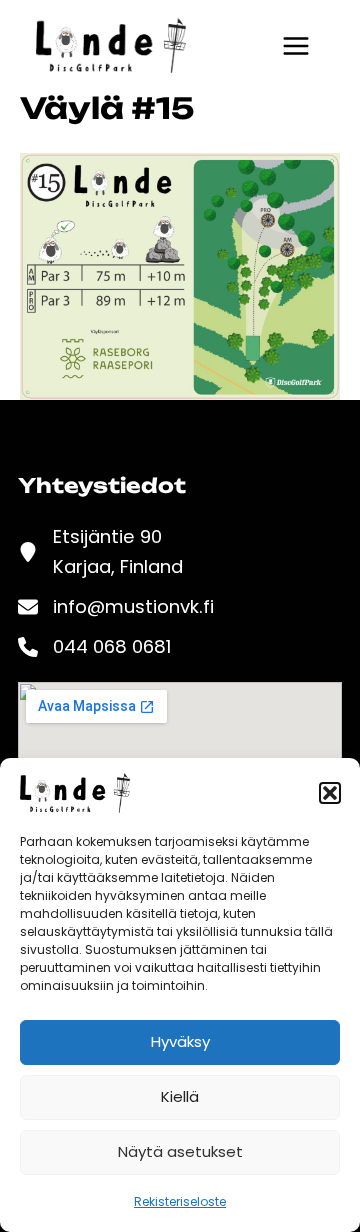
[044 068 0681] (94, 647)
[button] (330, 793)
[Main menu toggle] (296, 46)
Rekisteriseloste (180, 1201)
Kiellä (180, 1096)
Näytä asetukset (180, 1151)
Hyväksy (180, 1041)
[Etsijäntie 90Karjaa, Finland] (100, 552)
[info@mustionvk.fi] (116, 607)
